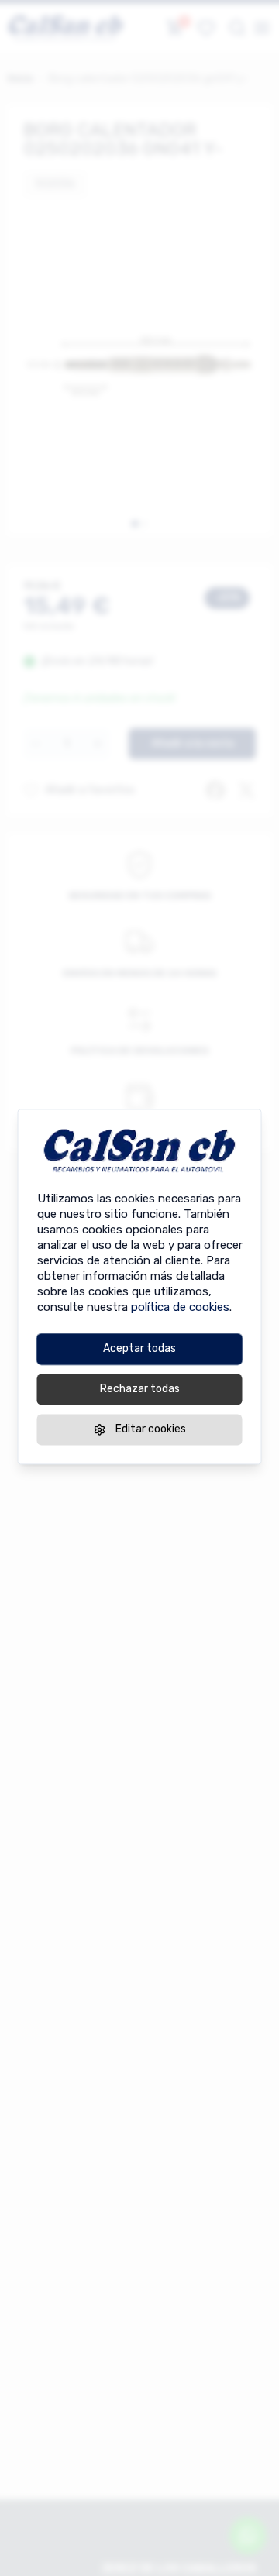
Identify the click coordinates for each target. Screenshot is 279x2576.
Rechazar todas (140, 1389)
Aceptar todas (139, 1348)
